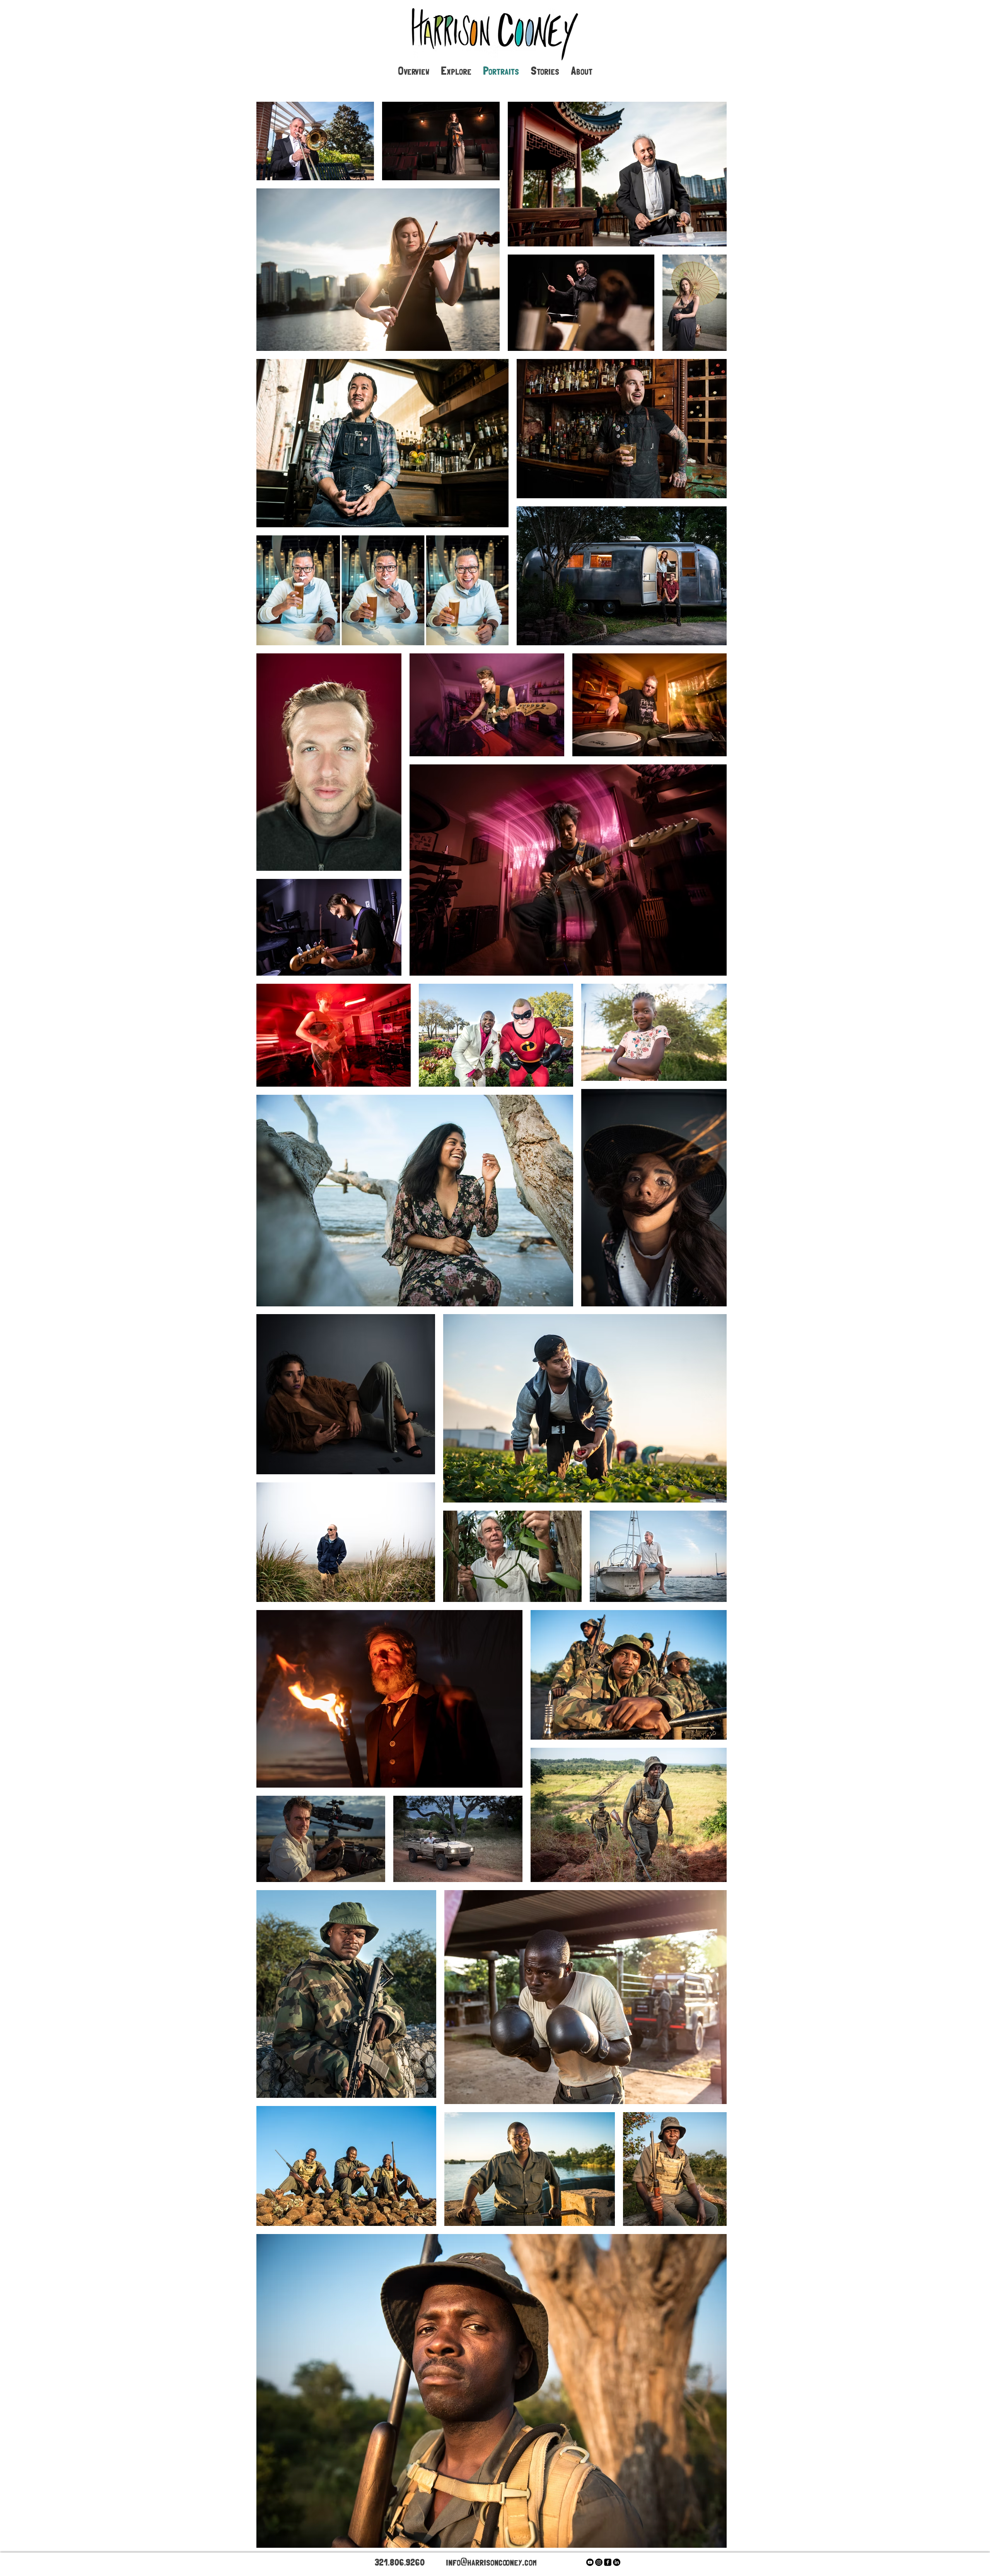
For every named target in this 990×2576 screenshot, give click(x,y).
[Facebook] (608, 2562)
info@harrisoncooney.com (491, 2561)
